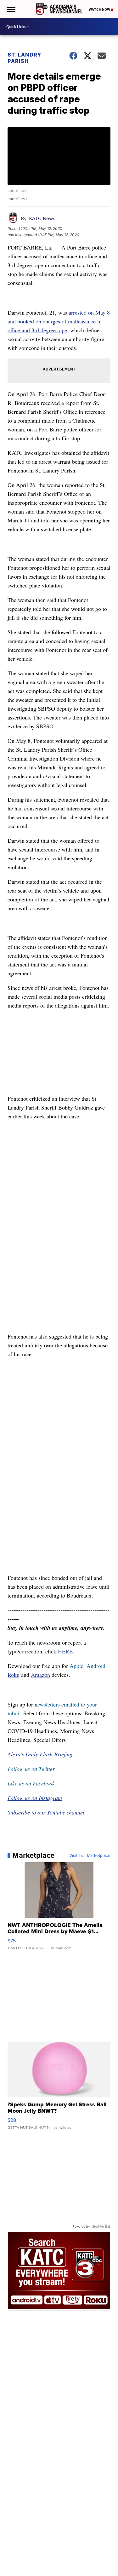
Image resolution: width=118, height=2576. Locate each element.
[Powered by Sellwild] (101, 2226)
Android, (97, 1666)
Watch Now (100, 9)
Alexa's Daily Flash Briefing (40, 1754)
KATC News (42, 218)
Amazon (40, 1675)
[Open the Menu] (11, 9)
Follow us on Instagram (35, 1798)
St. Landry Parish (24, 58)
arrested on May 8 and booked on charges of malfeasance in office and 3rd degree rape (59, 321)
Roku (14, 1675)
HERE (65, 1651)
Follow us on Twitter (31, 1769)
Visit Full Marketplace (90, 1855)
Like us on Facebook (31, 1783)
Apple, (78, 1666)
